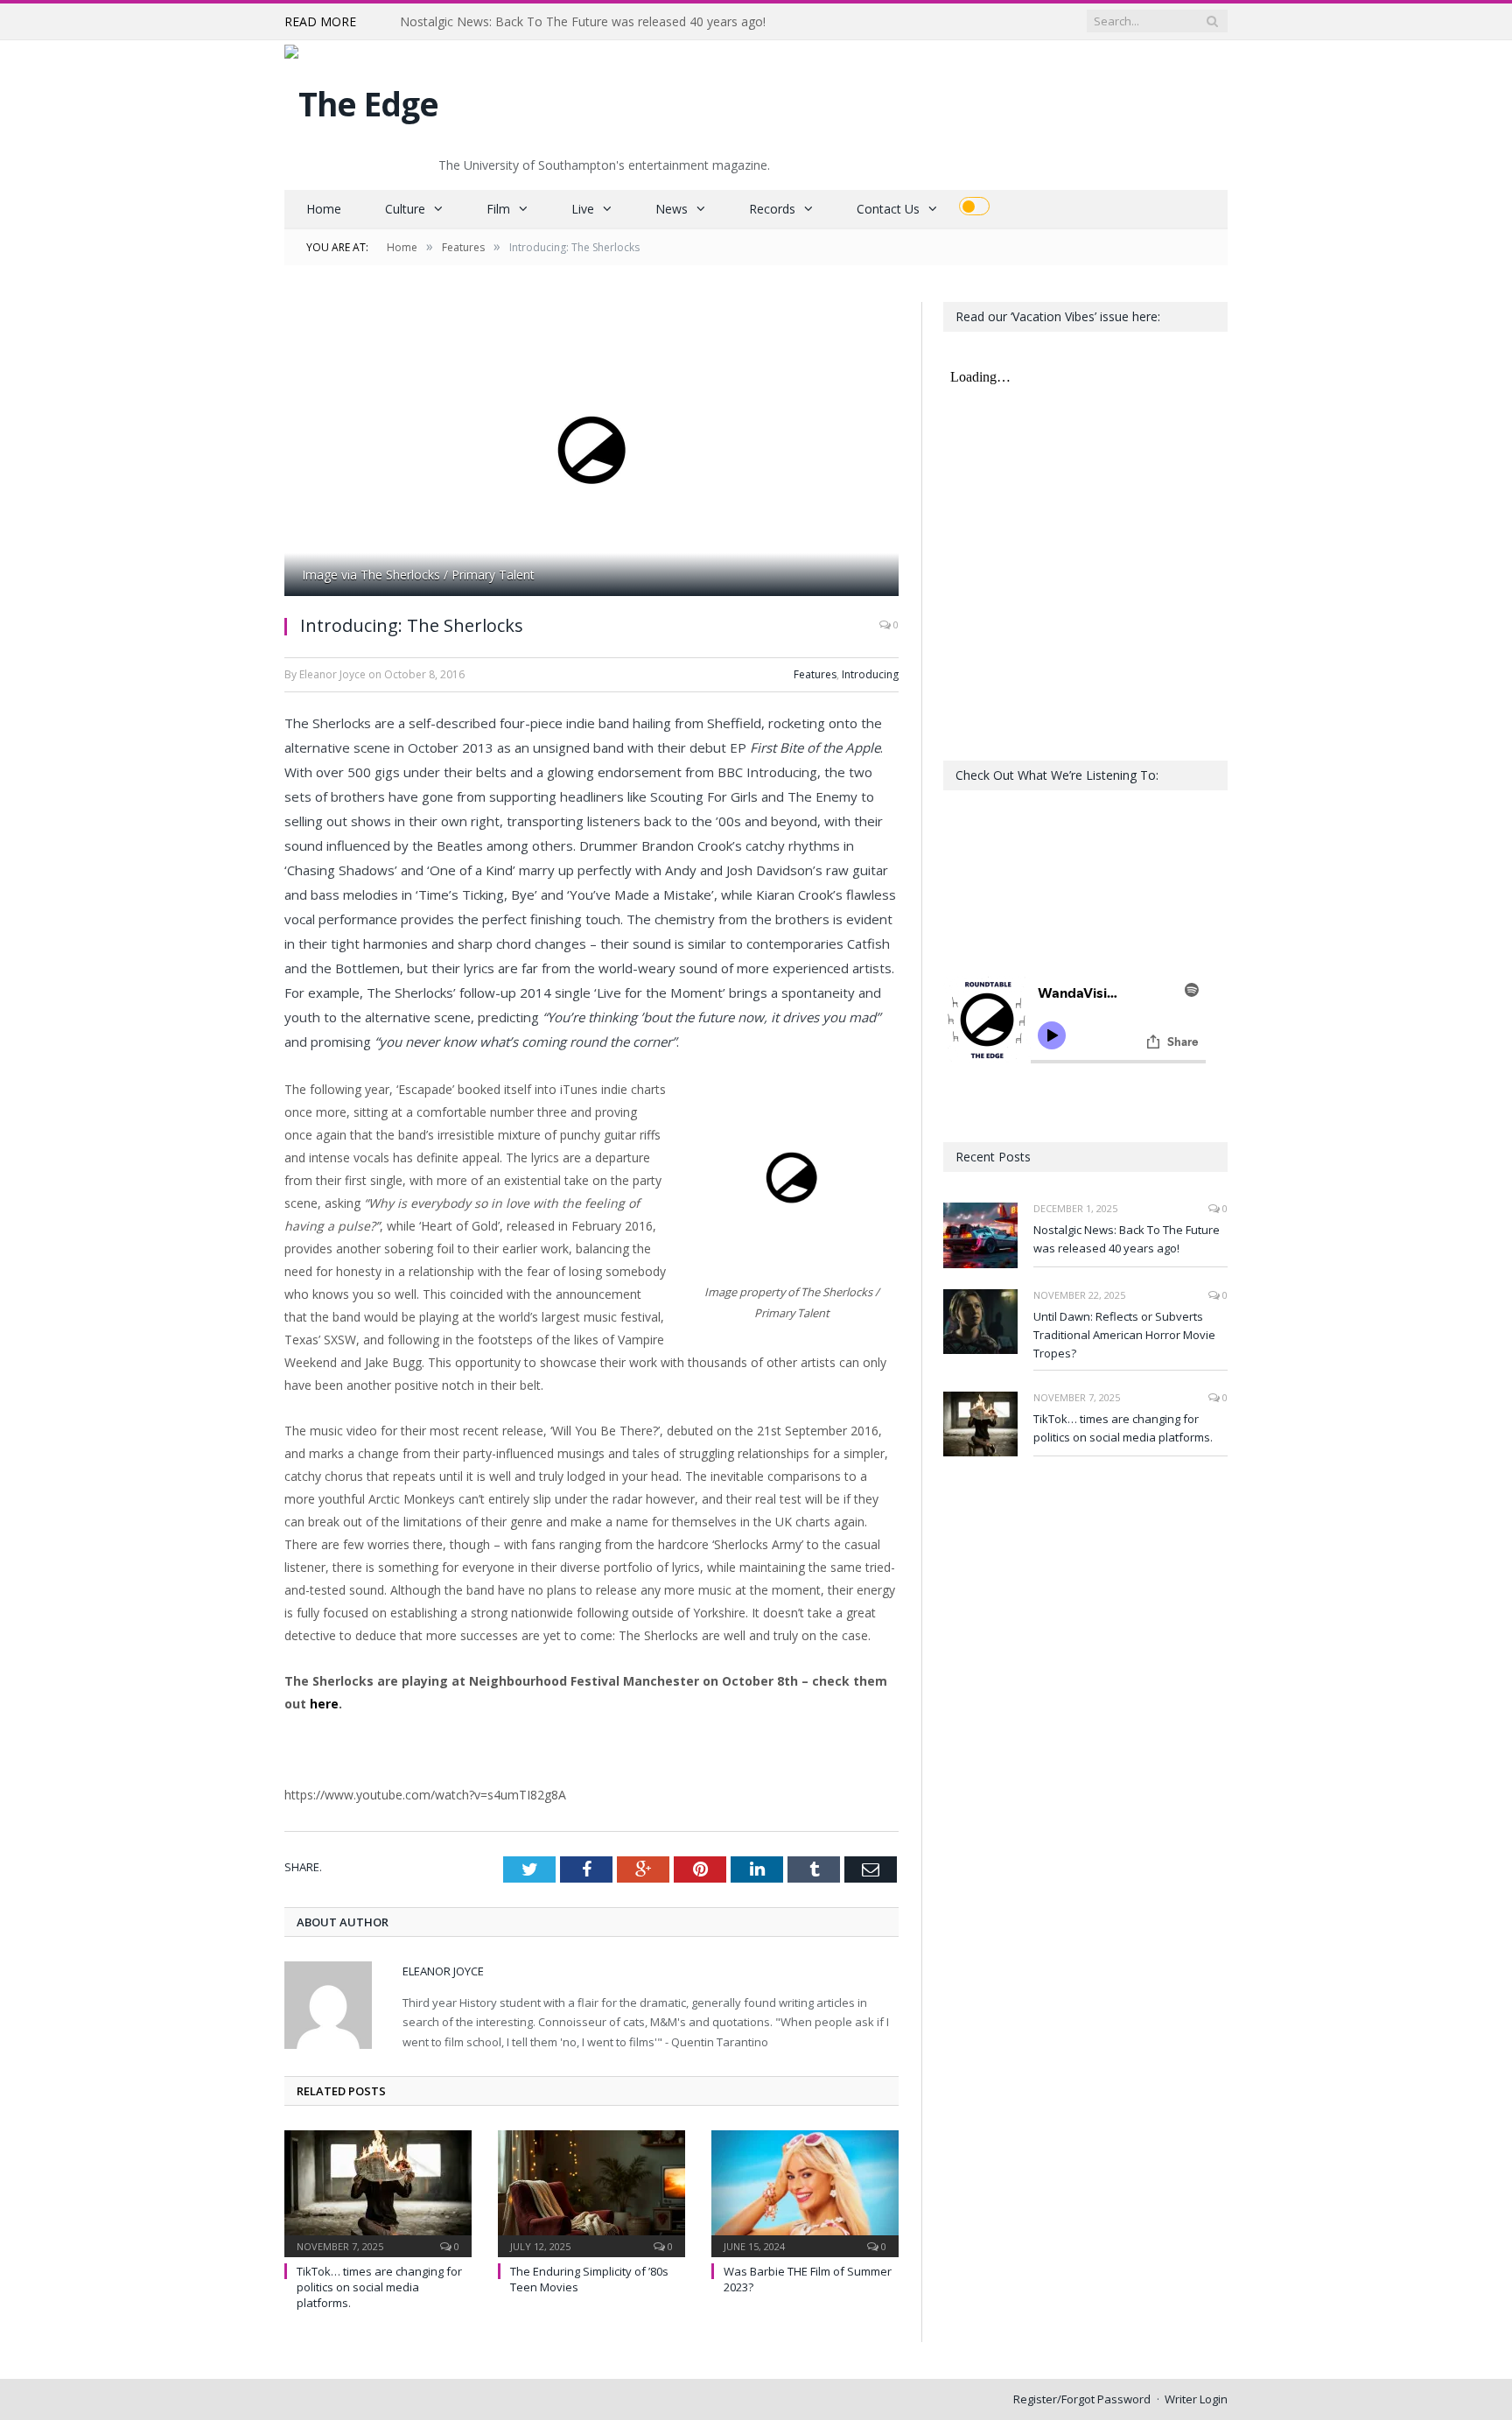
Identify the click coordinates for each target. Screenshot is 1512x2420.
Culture (405, 209)
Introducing (870, 674)
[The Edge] (361, 99)
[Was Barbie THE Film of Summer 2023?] (805, 2192)
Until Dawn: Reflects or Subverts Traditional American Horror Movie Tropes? (601, 22)
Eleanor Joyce (443, 1971)
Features (815, 674)
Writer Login (1196, 2399)
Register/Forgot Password (1082, 2399)
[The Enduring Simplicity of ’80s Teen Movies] (591, 2192)
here (324, 1704)
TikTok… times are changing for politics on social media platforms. (379, 2287)
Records (772, 209)
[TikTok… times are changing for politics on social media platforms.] (378, 2192)
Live (583, 209)
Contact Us (888, 209)
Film (498, 209)
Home (324, 209)
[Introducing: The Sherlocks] (591, 451)
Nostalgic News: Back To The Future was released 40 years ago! (1127, 1239)
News (672, 209)
